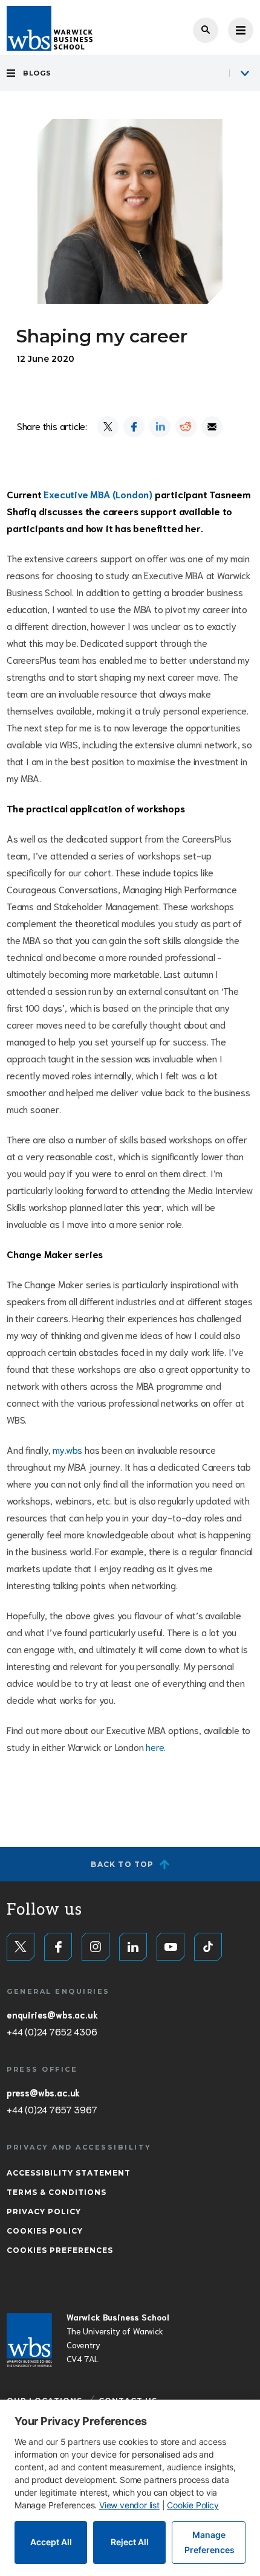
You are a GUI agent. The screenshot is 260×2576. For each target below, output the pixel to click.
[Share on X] (108, 427)
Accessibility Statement (69, 2173)
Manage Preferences (210, 2542)
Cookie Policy (193, 2505)
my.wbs (67, 1449)
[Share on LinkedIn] (160, 427)
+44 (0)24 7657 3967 (52, 2109)
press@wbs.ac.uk (43, 2092)
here (155, 1746)
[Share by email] (212, 427)
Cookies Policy (45, 2231)
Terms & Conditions (57, 2192)
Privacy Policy (44, 2211)
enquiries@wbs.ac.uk (52, 2014)
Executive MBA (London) (98, 494)
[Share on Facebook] (134, 427)
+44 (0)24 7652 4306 (52, 2031)
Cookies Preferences (60, 2250)
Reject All (130, 2542)
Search (206, 30)
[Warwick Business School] (50, 28)
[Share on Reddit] (186, 427)
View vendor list (129, 2505)
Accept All (51, 2542)
